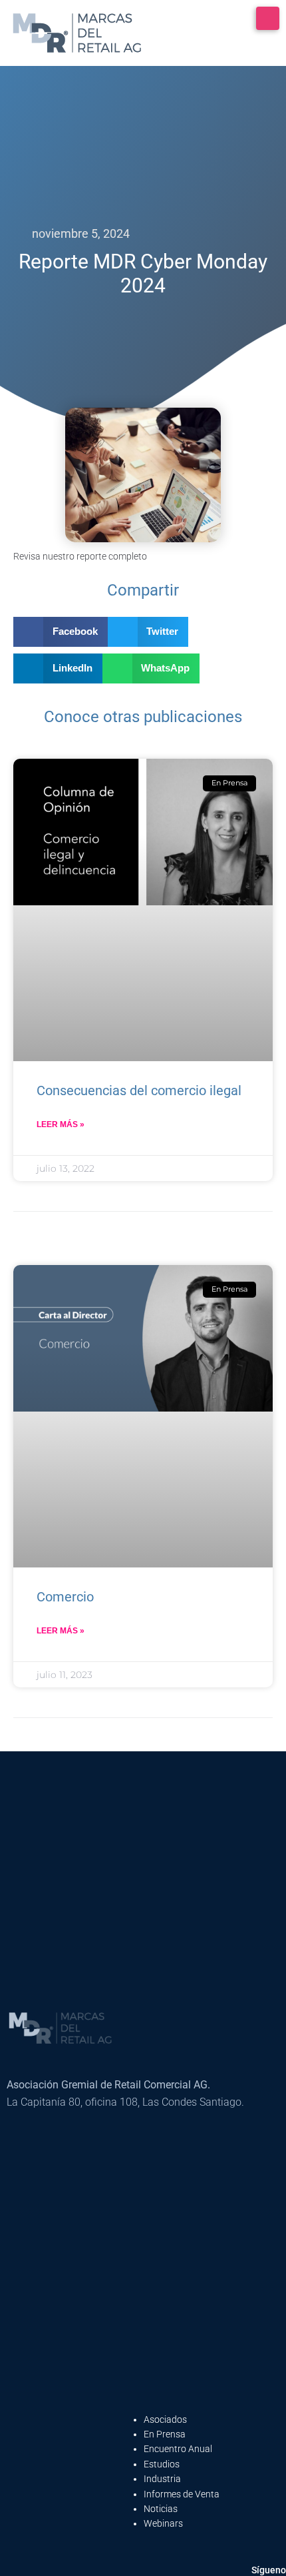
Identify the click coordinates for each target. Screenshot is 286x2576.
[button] (61, 632)
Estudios (162, 2464)
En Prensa (165, 2434)
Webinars (163, 2523)
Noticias (161, 2509)
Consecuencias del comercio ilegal (139, 1090)
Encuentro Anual (178, 2449)
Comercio (65, 1597)
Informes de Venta (182, 2494)
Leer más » (61, 1124)
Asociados (165, 2419)
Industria (162, 2479)
